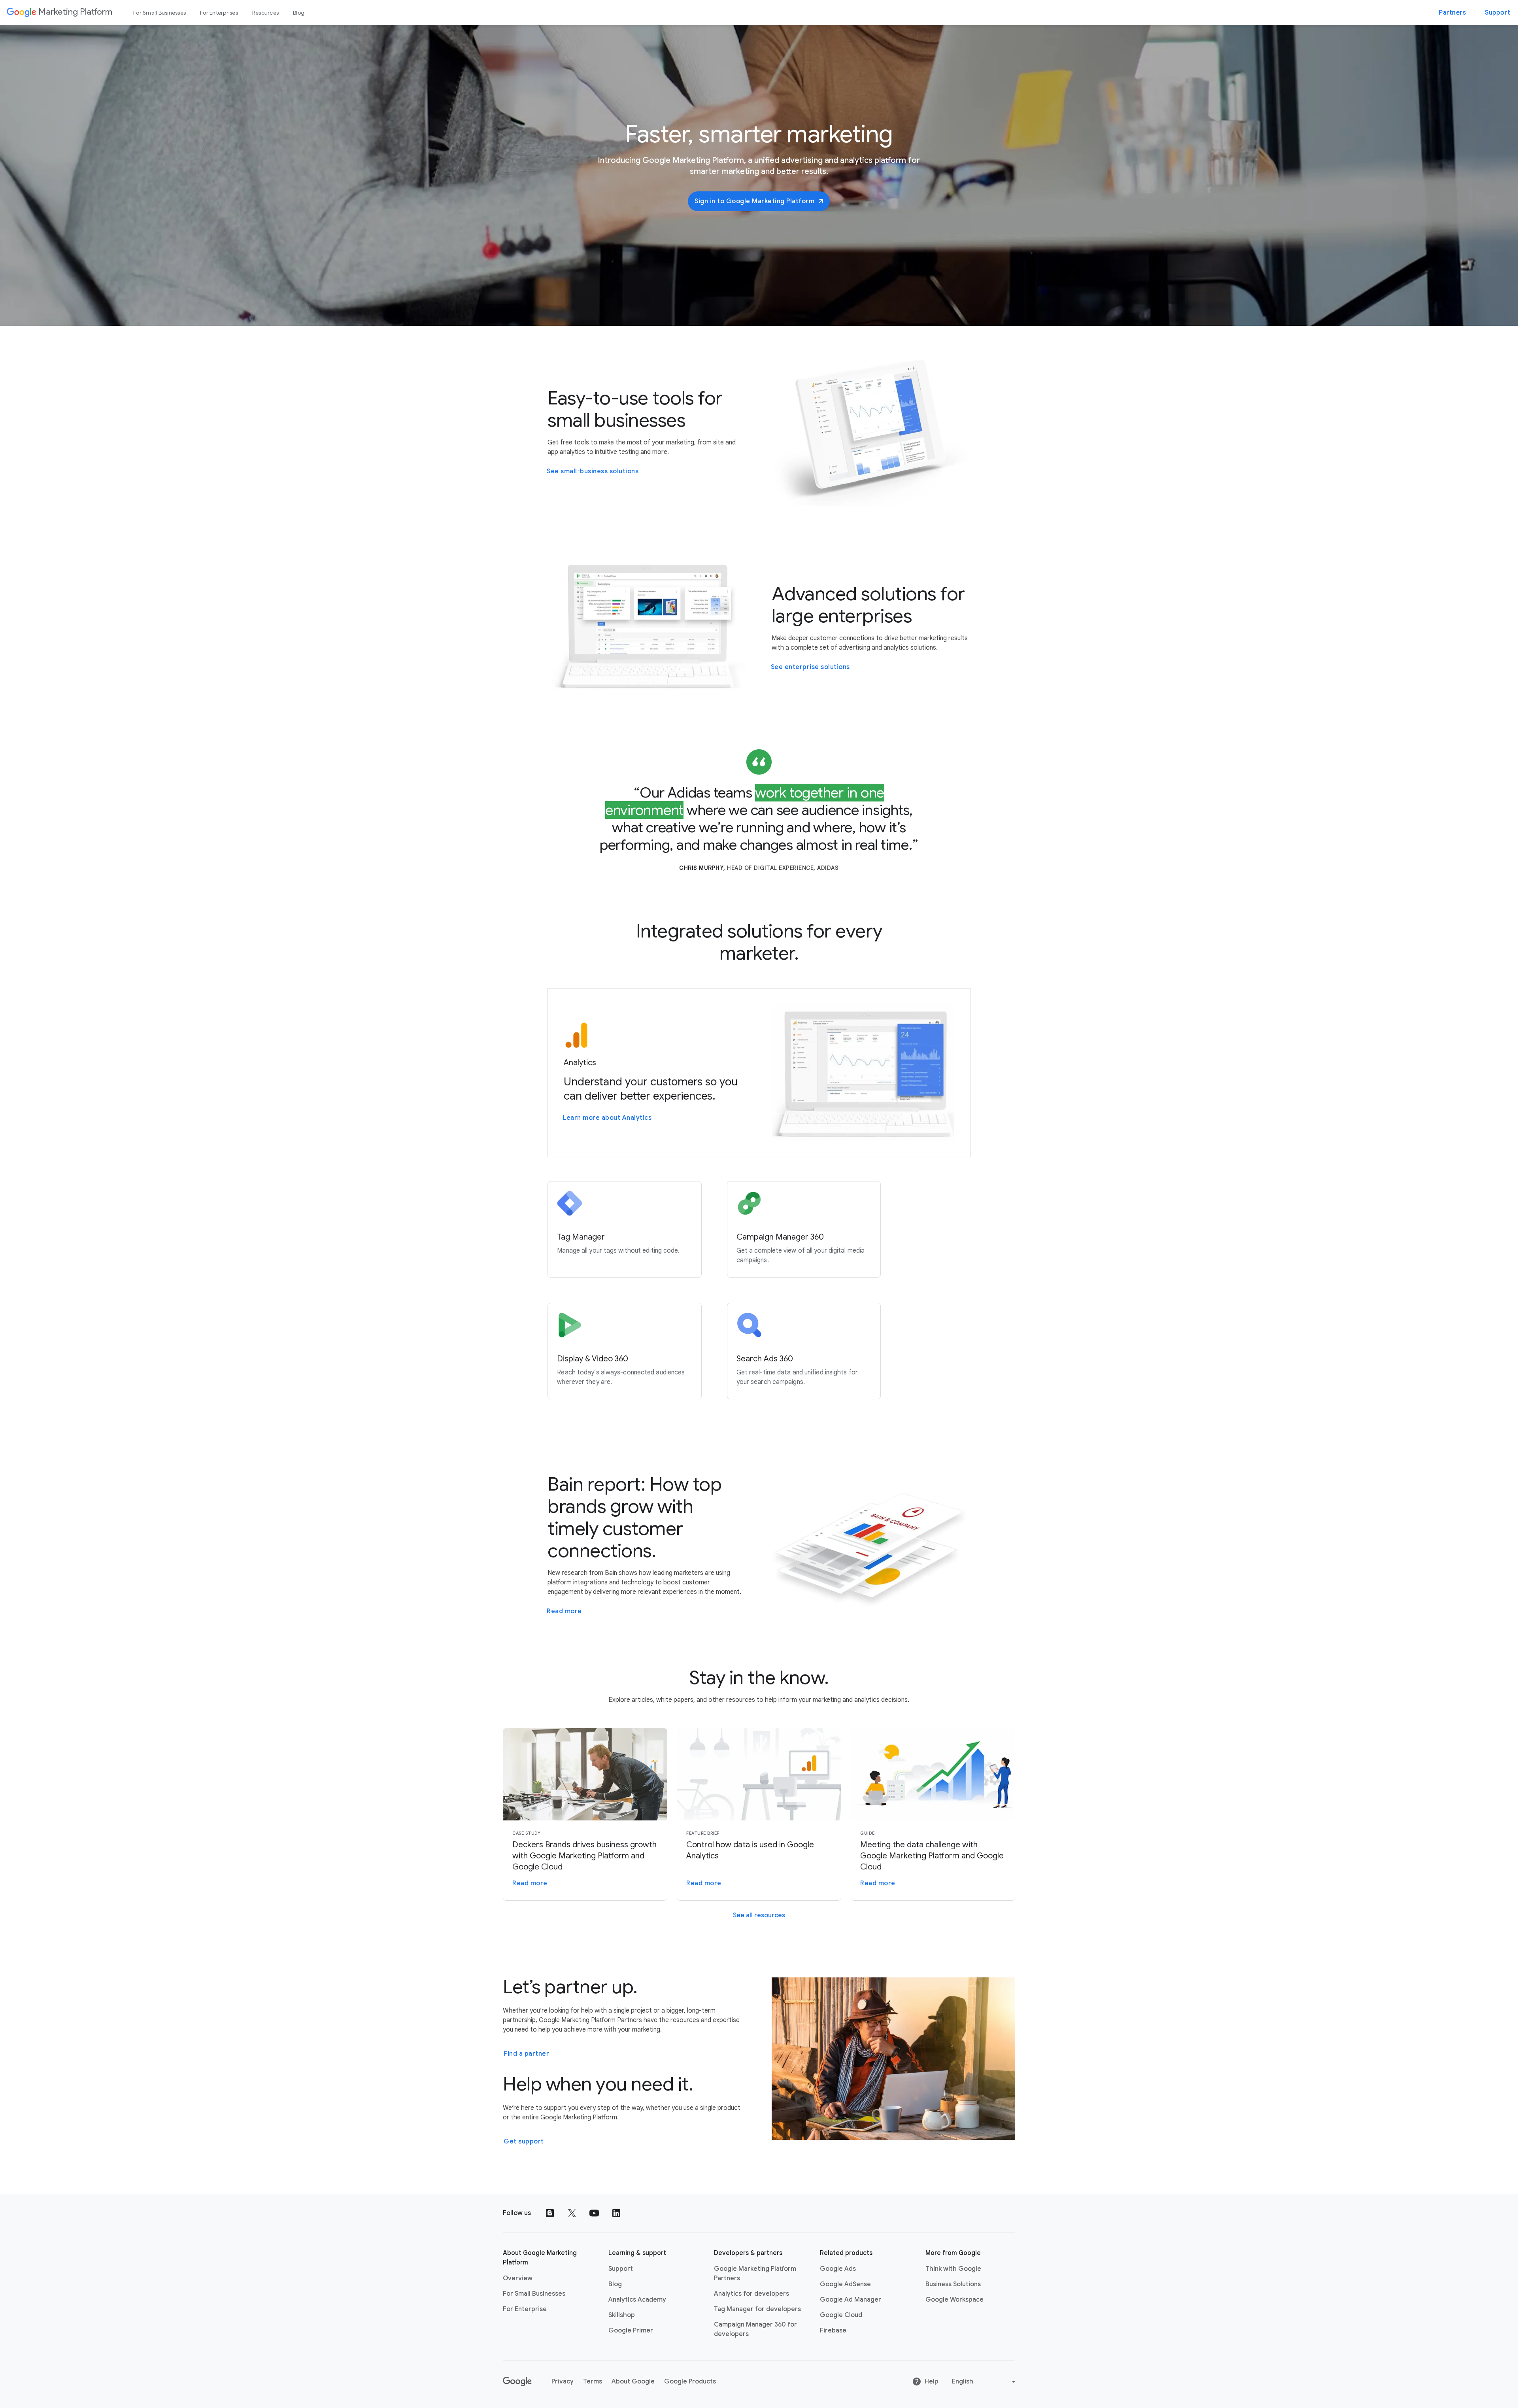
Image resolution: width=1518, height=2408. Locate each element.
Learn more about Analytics (607, 1118)
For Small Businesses (160, 13)
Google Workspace (954, 2300)
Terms (593, 2382)
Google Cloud (841, 2315)
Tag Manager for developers (757, 2309)
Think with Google (953, 2269)
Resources (265, 13)
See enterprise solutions (810, 667)
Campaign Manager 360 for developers (755, 2329)
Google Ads (838, 2269)
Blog (299, 13)
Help (932, 2382)
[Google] (518, 2382)
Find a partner (526, 2054)
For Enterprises (219, 13)
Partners (1452, 13)
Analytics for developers (751, 2294)
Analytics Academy (637, 2300)
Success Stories (543, 38)
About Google (633, 2382)
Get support (524, 2141)
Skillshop (622, 2315)
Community (631, 38)
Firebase (833, 2331)
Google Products (690, 2382)
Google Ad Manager (851, 2300)
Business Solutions (953, 2284)
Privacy (563, 2382)
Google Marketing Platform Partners (755, 2274)
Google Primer (631, 2331)
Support (1497, 13)
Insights (590, 38)
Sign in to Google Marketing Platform (754, 201)
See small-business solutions (593, 471)
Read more (564, 1611)
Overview (518, 2278)
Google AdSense (845, 2284)
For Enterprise (525, 2309)
